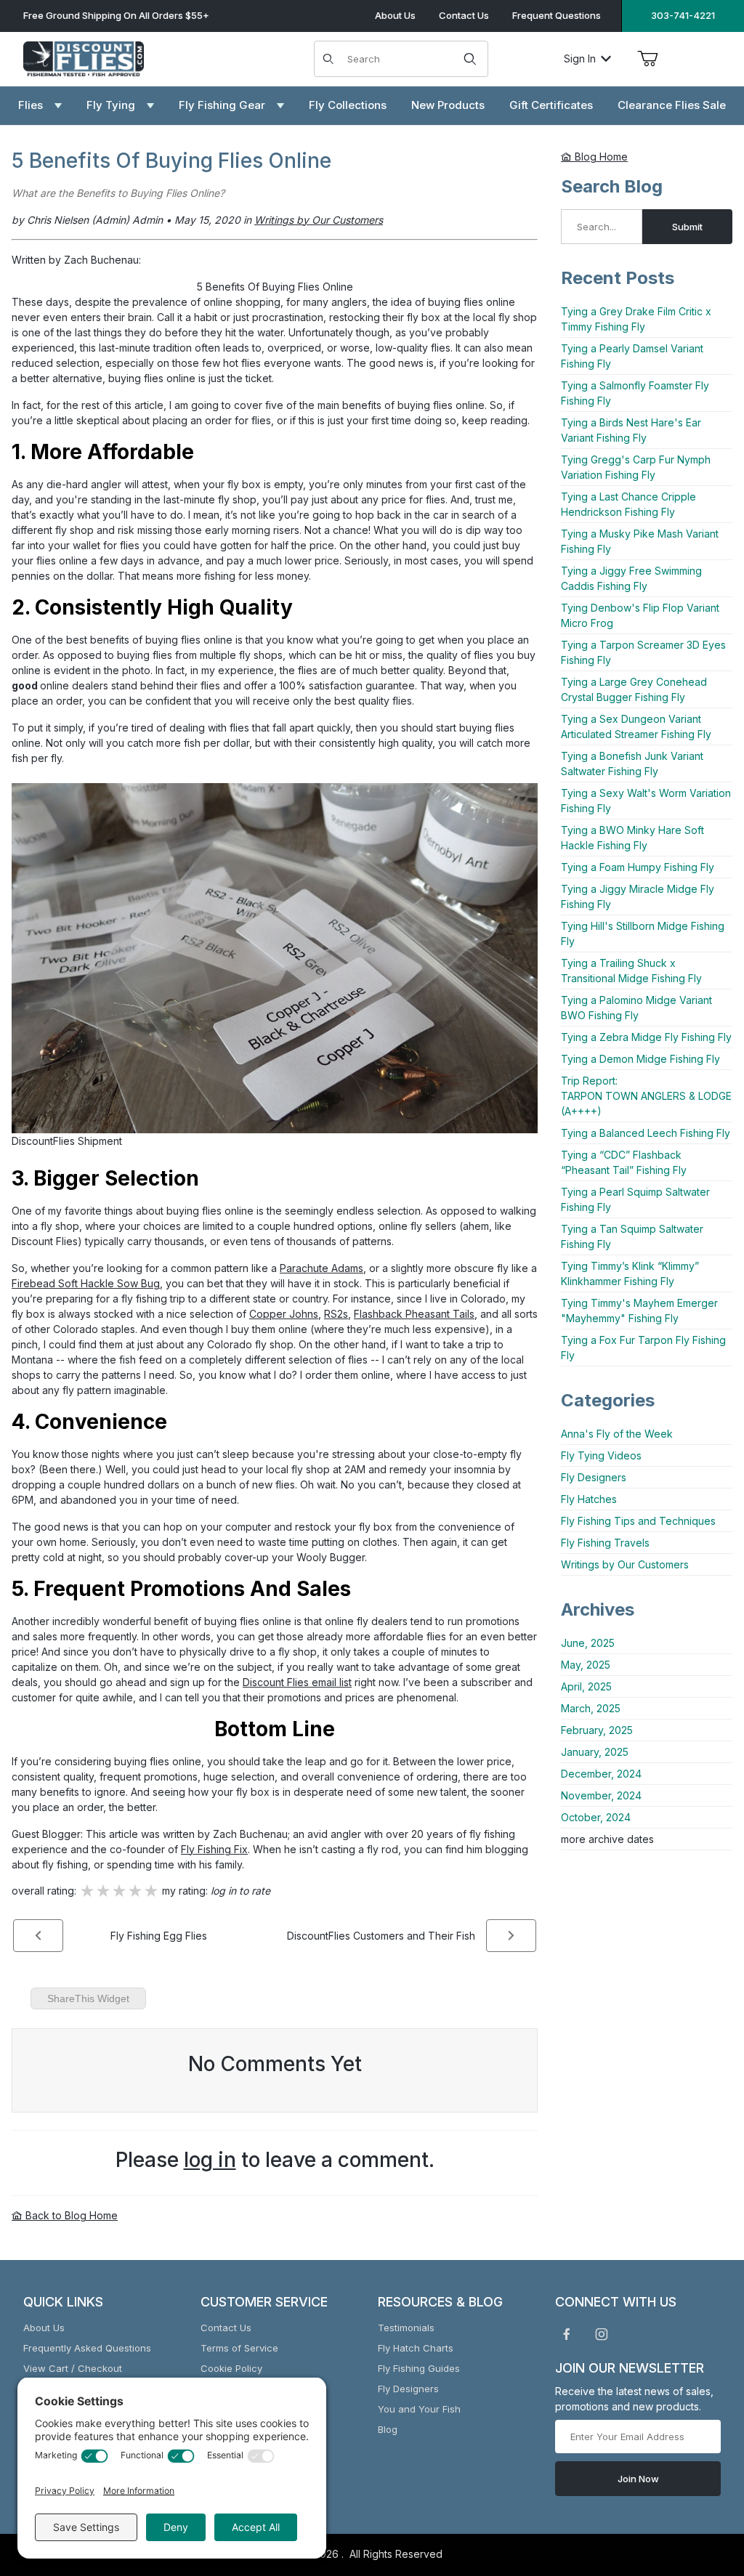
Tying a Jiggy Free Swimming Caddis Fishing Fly (631, 578)
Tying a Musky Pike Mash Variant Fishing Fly (640, 541)
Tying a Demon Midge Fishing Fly (640, 1059)
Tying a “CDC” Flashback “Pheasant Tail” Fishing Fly (624, 1162)
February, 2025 (597, 1730)
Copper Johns (284, 1314)
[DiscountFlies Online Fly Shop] (84, 57)
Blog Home (600, 157)
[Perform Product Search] (470, 59)
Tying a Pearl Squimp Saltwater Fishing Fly (635, 1199)
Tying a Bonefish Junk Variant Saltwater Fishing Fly (632, 764)
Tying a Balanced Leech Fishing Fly (646, 1133)
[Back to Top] (700, 2485)
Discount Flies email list (297, 1682)
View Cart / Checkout (73, 2368)
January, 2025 (595, 1752)
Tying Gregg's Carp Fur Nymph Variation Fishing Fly (636, 467)
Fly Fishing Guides (419, 2368)
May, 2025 (586, 1665)
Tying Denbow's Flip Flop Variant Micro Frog (640, 615)
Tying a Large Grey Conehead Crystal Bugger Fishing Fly (634, 689)
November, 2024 (601, 1795)
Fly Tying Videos (601, 1455)
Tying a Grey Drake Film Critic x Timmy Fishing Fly (636, 319)
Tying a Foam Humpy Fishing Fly (638, 867)
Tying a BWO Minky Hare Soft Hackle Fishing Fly (632, 838)
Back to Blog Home (70, 2215)
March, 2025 (591, 1708)
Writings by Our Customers (625, 1564)
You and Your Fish (419, 2409)
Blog (388, 2429)
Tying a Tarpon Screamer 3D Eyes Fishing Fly (643, 652)
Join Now (638, 2479)
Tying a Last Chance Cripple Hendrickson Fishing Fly (628, 504)
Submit (687, 227)
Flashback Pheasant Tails (414, 1314)
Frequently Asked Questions (87, 2348)
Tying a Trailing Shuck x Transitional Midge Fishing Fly (631, 971)
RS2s (336, 1314)
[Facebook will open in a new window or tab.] (567, 2334)
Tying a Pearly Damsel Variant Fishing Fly (632, 356)
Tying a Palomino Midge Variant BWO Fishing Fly (636, 1008)
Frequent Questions (557, 15)
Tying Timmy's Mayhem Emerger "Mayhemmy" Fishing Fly (639, 1311)
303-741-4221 (683, 15)
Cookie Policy (231, 2368)
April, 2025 (586, 1686)
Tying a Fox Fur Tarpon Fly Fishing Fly (643, 1348)
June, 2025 (588, 1643)
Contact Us (464, 15)
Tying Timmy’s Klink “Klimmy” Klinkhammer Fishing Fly (630, 1273)
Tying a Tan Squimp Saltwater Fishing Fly (632, 1236)
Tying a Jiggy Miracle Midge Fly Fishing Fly (638, 896)
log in (210, 2160)
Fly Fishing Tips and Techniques (638, 1521)
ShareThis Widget (88, 1998)
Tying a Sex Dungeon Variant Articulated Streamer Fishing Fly (636, 726)
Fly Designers (594, 1477)
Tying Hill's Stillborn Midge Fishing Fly (643, 933)
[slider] (119, 1891)
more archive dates (607, 1839)
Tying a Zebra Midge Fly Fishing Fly (646, 1037)
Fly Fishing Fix (214, 1849)
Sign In (580, 58)
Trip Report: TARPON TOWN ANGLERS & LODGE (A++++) (646, 1096)
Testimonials (406, 2328)
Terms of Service (239, 2348)
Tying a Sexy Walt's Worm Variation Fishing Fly (646, 801)
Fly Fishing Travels (605, 1543)
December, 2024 (601, 1774)
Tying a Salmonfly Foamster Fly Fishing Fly (635, 393)
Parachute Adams (322, 1268)
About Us (395, 15)
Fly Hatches (589, 1499)
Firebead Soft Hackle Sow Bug (86, 1283)
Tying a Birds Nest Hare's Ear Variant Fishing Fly (631, 430)
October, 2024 (596, 1817)
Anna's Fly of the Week (617, 1434)
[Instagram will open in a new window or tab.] (602, 2334)
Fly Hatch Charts (416, 2348)
